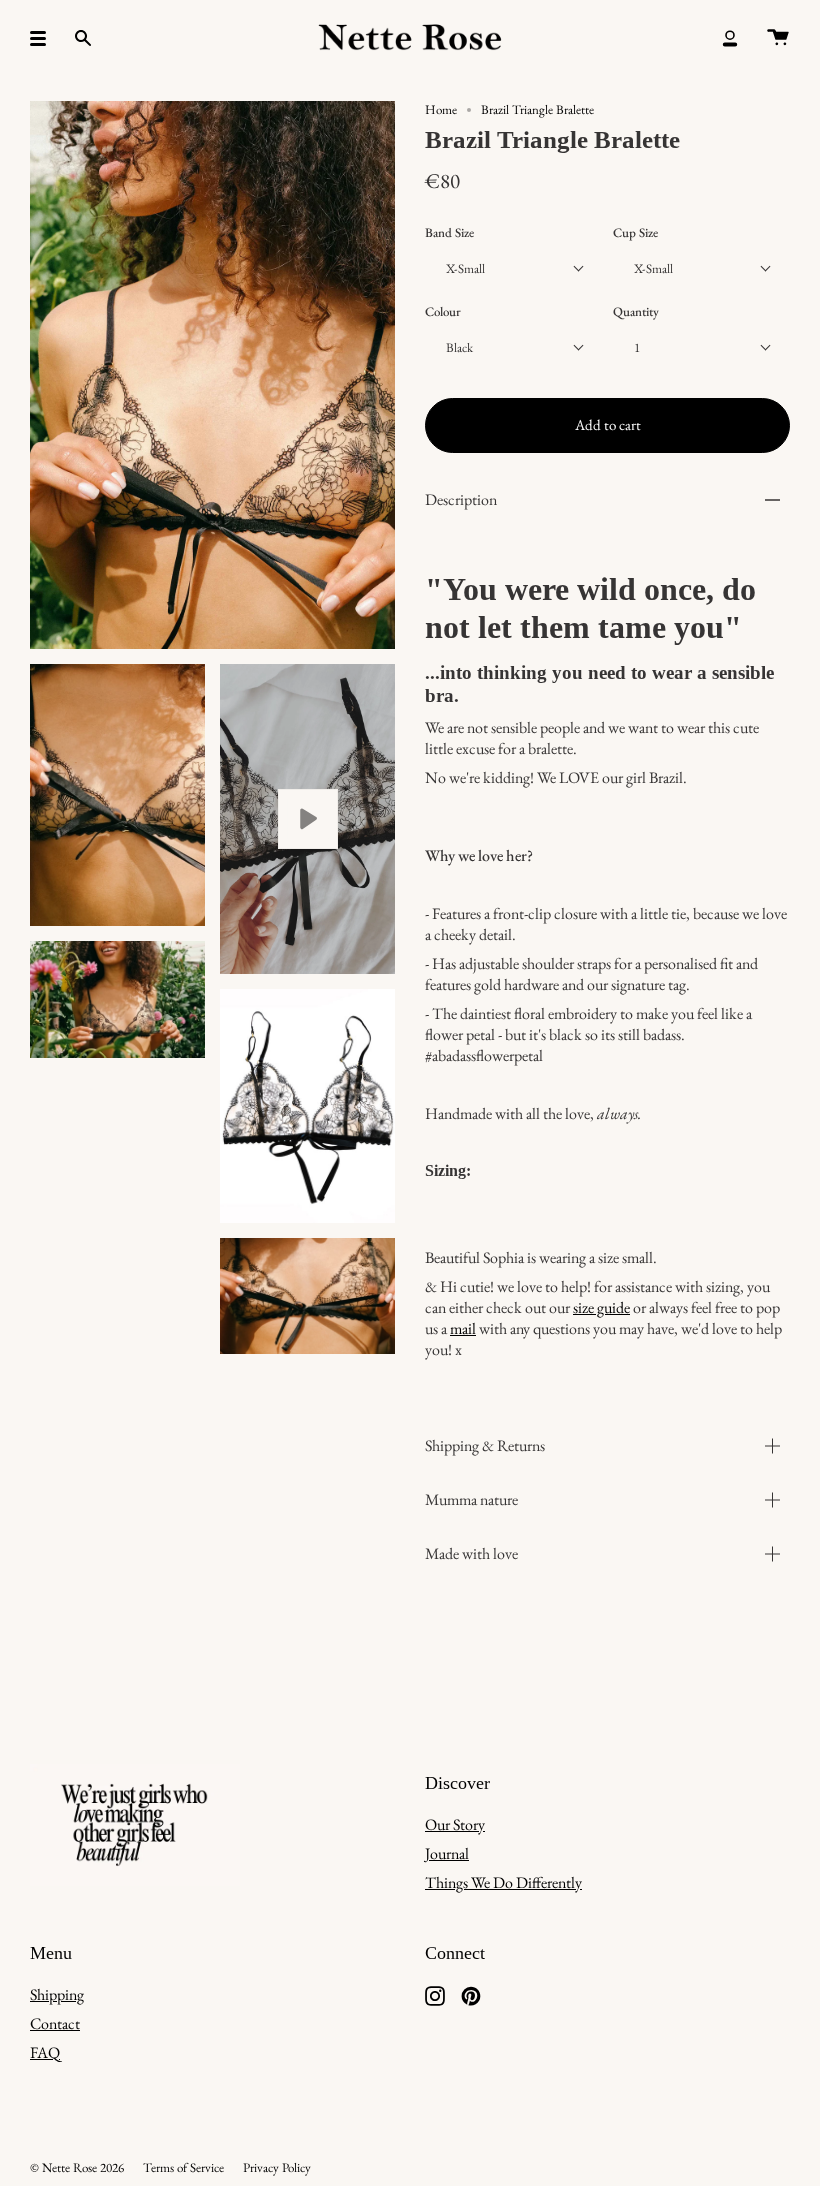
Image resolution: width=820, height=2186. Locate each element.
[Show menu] (45, 38)
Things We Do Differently (503, 1882)
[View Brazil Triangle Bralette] (307, 819)
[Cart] (778, 38)
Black (459, 347)
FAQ (45, 2052)
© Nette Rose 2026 (77, 2167)
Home (441, 109)
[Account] (730, 38)
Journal (447, 1853)
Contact (55, 2023)
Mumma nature (471, 1499)
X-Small (465, 268)
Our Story (455, 1824)
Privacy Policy (277, 2167)
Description (461, 499)
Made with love (471, 1553)
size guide (601, 1307)
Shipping (57, 1994)
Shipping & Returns (485, 1445)
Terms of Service (183, 2167)
